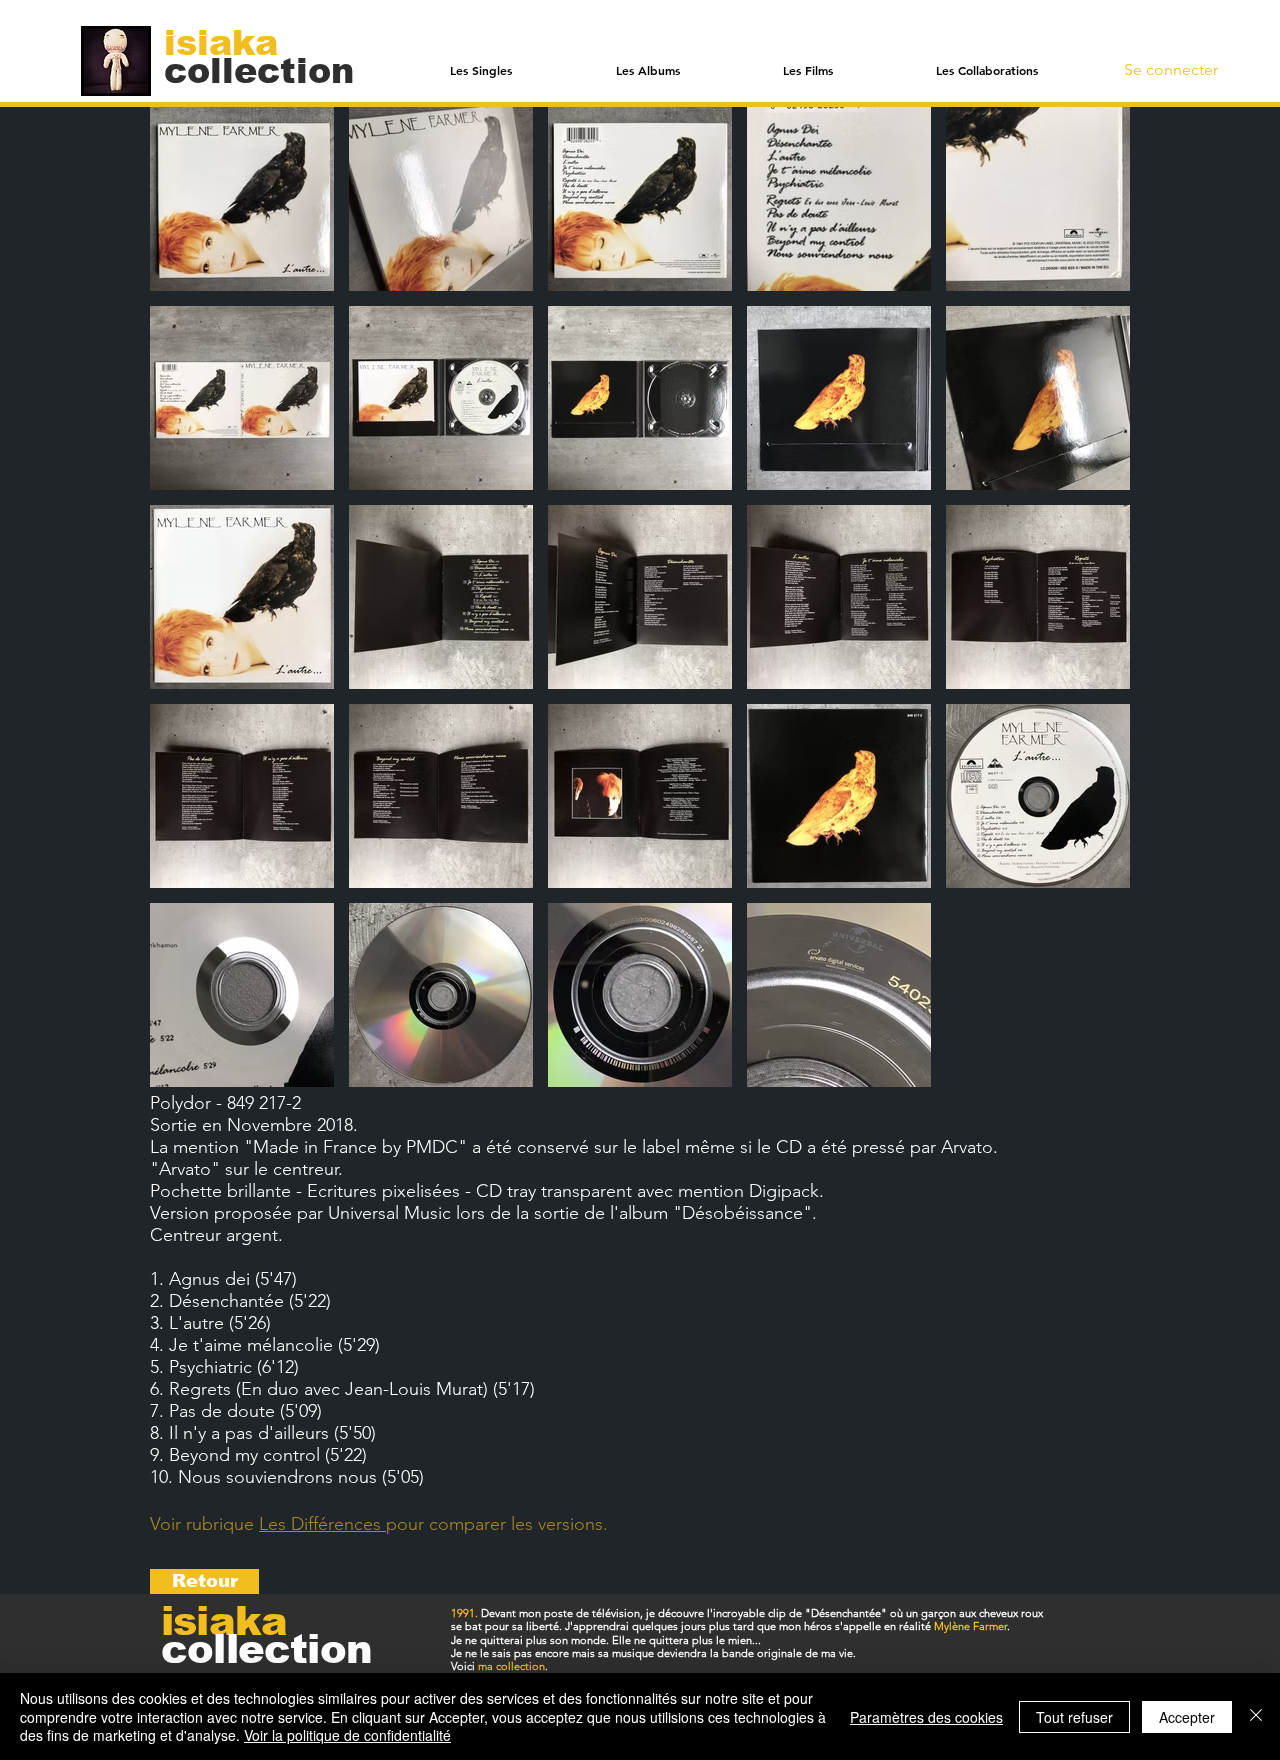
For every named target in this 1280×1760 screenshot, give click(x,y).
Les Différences (322, 1524)
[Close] (1256, 1716)
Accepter (1187, 1717)
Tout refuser (1074, 1717)
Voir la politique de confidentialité (347, 1735)
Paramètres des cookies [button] (926, 1717)
